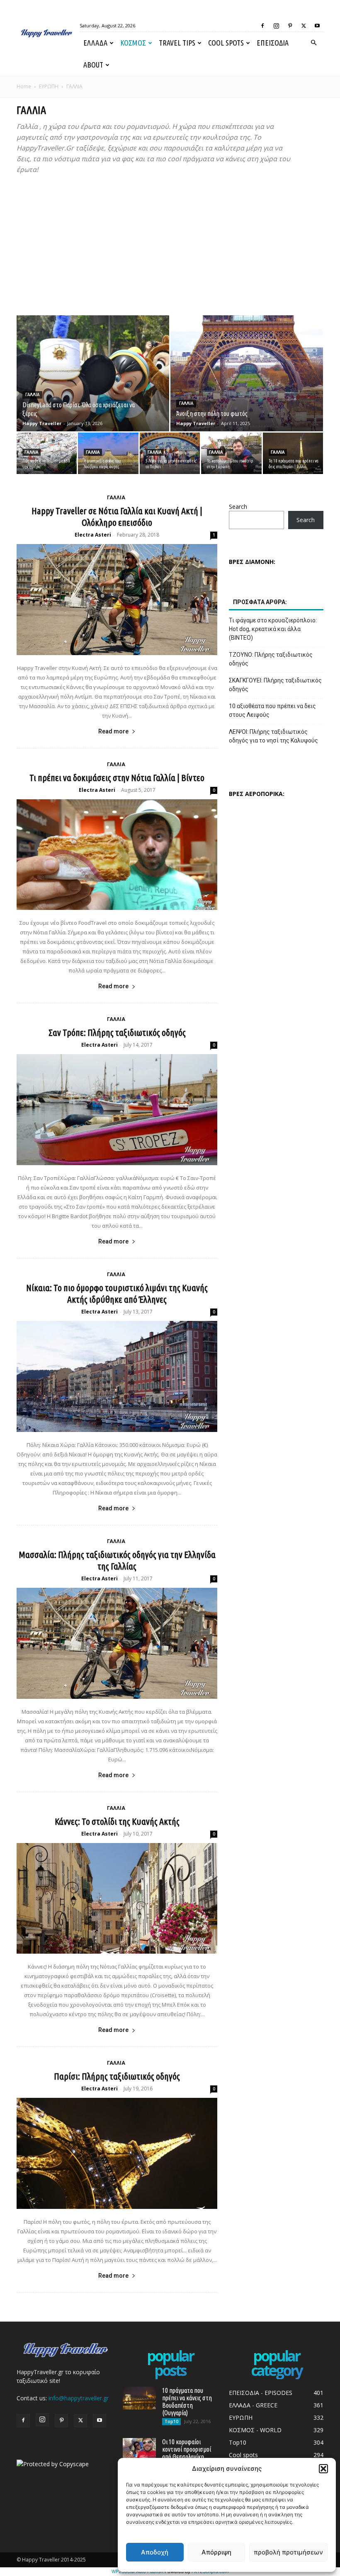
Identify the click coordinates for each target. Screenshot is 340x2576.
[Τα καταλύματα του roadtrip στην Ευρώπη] (231, 453)
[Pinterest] (290, 26)
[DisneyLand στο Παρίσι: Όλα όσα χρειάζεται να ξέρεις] (93, 381)
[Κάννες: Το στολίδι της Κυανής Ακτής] (117, 1899)
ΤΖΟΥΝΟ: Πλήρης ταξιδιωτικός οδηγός (271, 659)
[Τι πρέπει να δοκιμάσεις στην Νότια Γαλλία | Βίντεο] (117, 855)
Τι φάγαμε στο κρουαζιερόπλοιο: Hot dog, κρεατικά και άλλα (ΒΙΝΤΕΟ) (273, 629)
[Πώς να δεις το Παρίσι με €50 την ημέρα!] (47, 453)
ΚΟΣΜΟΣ (133, 43)
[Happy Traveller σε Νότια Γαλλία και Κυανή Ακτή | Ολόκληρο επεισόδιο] (117, 600)
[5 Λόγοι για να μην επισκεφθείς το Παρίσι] (170, 453)
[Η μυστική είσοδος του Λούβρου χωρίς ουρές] (108, 453)
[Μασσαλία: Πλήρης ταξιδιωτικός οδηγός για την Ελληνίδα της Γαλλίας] (117, 1643)
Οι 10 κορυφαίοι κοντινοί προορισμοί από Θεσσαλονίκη (187, 2449)
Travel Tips (177, 43)
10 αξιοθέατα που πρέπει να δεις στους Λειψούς (272, 710)
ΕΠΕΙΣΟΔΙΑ (273, 43)
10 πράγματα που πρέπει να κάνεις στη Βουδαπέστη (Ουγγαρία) (187, 2402)
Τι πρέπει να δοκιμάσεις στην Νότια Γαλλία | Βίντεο (117, 778)
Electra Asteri (93, 535)
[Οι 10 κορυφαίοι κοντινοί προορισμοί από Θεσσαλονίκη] (139, 2449)
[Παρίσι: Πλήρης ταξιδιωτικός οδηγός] (117, 2153)
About (93, 65)
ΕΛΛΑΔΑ (95, 43)
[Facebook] (262, 26)
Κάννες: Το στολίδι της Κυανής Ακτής (117, 1821)
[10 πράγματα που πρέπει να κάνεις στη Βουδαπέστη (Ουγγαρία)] (139, 2398)
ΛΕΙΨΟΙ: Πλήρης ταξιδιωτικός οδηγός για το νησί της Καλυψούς (273, 736)
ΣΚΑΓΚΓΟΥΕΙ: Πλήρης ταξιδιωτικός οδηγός (275, 685)
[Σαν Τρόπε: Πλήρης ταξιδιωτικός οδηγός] (117, 1110)
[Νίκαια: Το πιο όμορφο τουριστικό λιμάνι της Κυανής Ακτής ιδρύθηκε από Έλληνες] (117, 1376)
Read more (113, 731)
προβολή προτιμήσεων (288, 2552)
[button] (323, 2469)
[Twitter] (304, 26)
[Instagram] (276, 26)
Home (24, 86)
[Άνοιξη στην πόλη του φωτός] (247, 381)
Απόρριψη (216, 2552)
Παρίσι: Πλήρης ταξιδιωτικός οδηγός (117, 2076)
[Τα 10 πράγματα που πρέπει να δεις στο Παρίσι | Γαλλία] (293, 453)
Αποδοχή (155, 2552)
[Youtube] (317, 26)
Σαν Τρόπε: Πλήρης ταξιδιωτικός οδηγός (117, 1032)
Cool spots (226, 43)
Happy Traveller (42, 423)
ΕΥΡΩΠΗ (49, 86)
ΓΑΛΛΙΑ (32, 395)
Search (238, 507)
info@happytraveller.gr (79, 2398)
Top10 (171, 2421)
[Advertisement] (170, 245)
